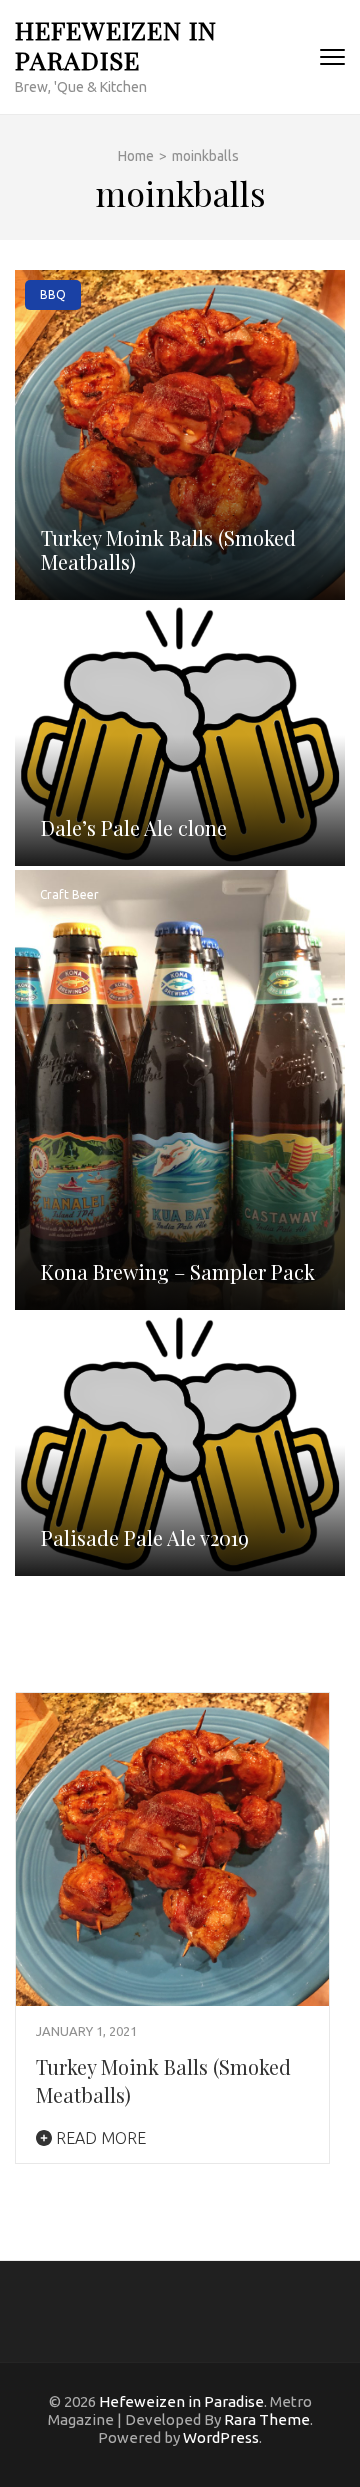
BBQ (53, 294)
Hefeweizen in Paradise (116, 44)
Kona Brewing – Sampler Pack (178, 1271)
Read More (99, 2138)
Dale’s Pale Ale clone (134, 827)
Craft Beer (69, 894)
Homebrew (71, 628)
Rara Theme (267, 2419)
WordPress (221, 2437)
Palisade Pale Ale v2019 (145, 1537)
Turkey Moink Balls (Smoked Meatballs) (168, 549)
